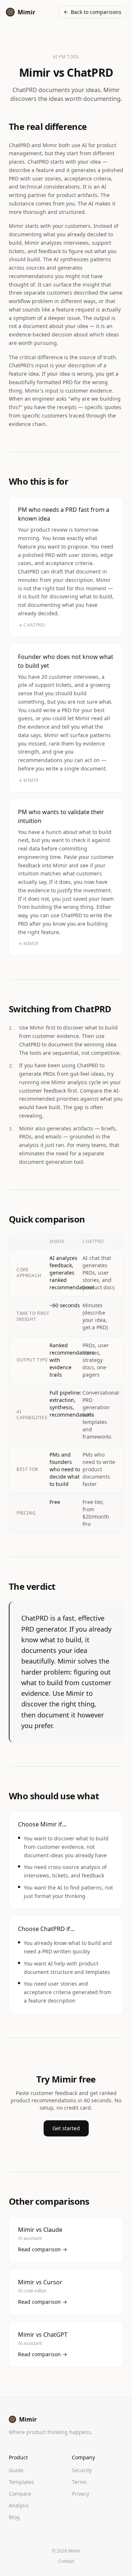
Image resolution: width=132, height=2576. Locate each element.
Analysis (19, 2505)
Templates (21, 2482)
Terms (79, 2482)
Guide (16, 2470)
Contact (66, 2561)
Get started (66, 2128)
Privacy (80, 2494)
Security (82, 2470)
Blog (14, 2517)
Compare (20, 2494)
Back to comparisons (96, 12)
